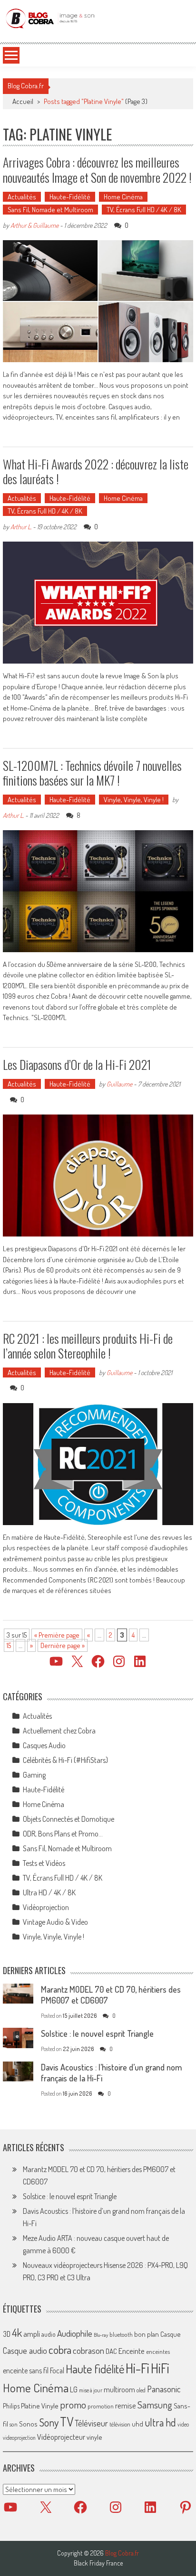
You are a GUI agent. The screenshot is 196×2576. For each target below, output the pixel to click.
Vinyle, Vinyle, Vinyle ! (134, 800)
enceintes (158, 2351)
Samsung (155, 2405)
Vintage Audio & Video (55, 1922)
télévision (120, 2424)
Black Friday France (98, 2563)
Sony (49, 2422)
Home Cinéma (123, 197)
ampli (32, 2334)
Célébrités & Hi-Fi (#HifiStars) (65, 1760)
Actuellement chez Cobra (59, 1731)
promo (73, 2404)
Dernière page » (63, 1645)
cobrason (88, 2350)
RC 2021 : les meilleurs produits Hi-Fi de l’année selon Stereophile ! (88, 1346)
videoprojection (19, 2438)
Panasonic (164, 2389)
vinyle (94, 2437)
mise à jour (91, 2390)
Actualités (22, 197)
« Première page (57, 1635)
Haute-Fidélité (70, 197)
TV (67, 2421)
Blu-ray (101, 2335)
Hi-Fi (137, 2368)
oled (141, 2390)
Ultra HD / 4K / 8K (49, 1892)
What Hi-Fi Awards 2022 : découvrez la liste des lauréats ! (96, 471)
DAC (111, 2351)
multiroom (119, 2389)
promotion (101, 2406)
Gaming (34, 1775)
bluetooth (121, 2334)
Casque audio (25, 2351)
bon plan (147, 2334)
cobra (60, 2350)
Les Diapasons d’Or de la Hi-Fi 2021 (77, 1064)
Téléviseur (91, 2423)
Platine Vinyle (40, 2406)
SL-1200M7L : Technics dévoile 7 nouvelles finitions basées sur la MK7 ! (92, 773)
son (14, 2424)
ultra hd (160, 2422)
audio (49, 2334)
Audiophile (75, 2333)
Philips (11, 2406)
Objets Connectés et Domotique (69, 1819)
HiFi (160, 2368)
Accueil (23, 101)
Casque (170, 2334)
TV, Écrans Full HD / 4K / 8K (144, 210)
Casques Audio (44, 1745)
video (183, 2424)
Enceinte (132, 2351)
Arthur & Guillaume (34, 225)
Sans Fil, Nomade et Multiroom (50, 210)
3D (7, 2334)
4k (17, 2332)
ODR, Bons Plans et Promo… (63, 1834)
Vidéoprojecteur (61, 2437)
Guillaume (119, 1084)
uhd (137, 2424)
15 (9, 1645)
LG (74, 2389)
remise (126, 2405)
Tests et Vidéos (44, 1863)
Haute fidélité (95, 2369)
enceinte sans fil (26, 2370)
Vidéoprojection (46, 1907)
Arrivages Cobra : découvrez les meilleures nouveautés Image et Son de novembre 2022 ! (97, 169)
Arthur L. (21, 527)
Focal (57, 2370)
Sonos (28, 2424)
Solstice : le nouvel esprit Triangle (97, 2033)
